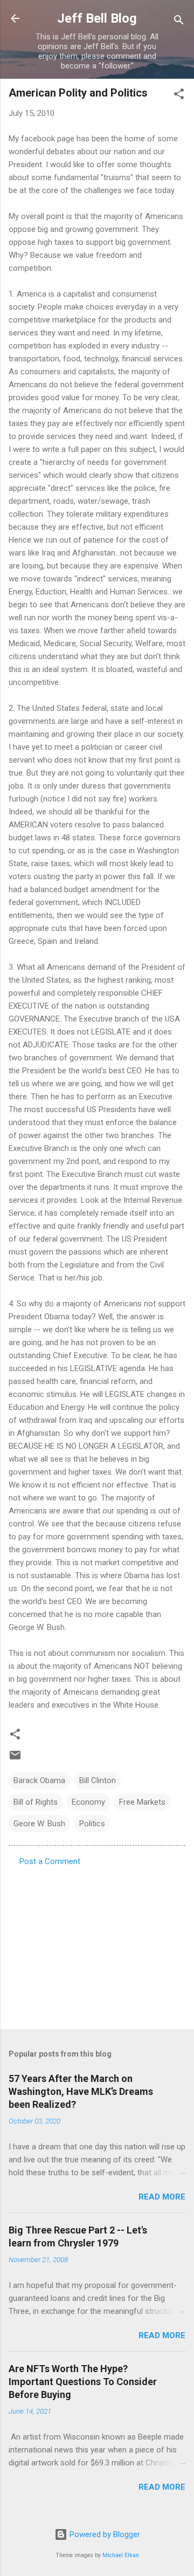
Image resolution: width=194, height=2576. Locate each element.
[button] (179, 96)
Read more (162, 2197)
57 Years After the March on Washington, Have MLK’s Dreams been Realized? (81, 2091)
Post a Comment (50, 1861)
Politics (92, 1824)
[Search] (179, 22)
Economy (88, 1802)
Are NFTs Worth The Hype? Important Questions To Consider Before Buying (83, 2382)
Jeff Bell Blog (97, 18)
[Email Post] (15, 1759)
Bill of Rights (36, 1802)
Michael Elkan (121, 2555)
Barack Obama (39, 1780)
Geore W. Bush (39, 1824)
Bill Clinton (98, 1780)
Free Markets (142, 1802)
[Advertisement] (97, 1944)
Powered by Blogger (104, 2534)
